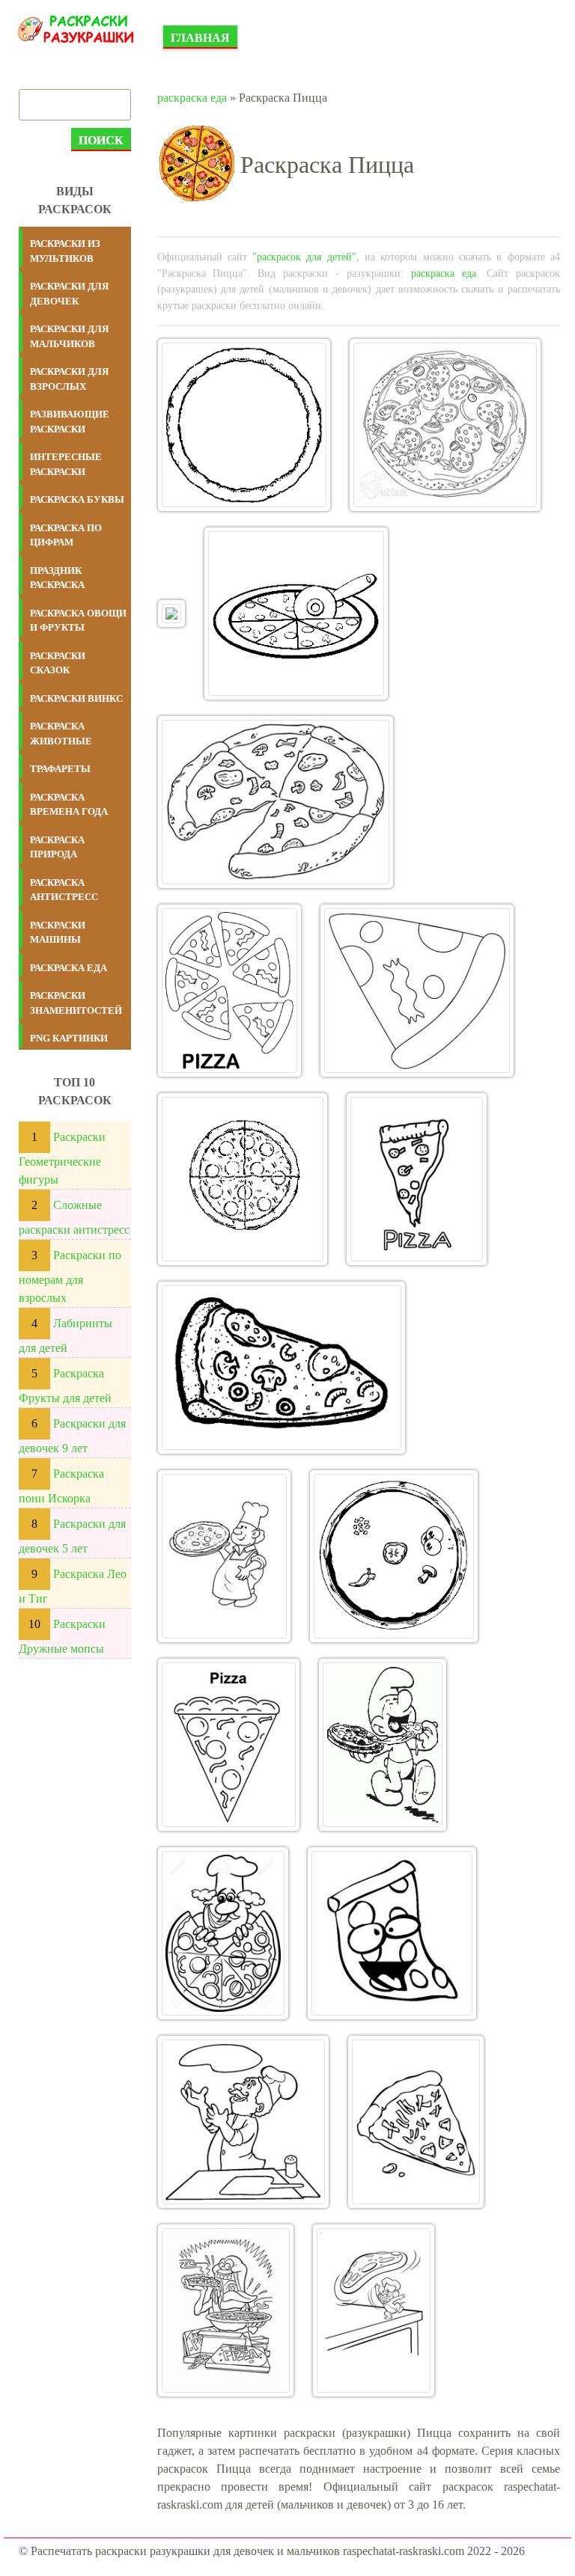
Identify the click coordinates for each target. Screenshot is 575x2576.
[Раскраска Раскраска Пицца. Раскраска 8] (243, 1179)
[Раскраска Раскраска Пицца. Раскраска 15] (223, 1933)
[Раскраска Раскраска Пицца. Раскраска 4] (296, 614)
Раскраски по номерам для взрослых (70, 1276)
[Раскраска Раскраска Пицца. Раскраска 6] (230, 991)
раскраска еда (192, 98)
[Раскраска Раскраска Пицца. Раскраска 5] (276, 802)
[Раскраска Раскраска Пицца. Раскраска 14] (383, 1745)
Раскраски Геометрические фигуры (62, 1158)
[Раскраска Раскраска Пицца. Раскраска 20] (374, 2310)
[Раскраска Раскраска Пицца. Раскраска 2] (445, 425)
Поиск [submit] (101, 140)
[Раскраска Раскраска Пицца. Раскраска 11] (224, 1556)
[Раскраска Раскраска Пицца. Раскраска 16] (392, 1933)
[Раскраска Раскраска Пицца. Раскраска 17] (243, 2122)
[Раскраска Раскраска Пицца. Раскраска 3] (171, 614)
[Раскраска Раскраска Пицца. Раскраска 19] (226, 2310)
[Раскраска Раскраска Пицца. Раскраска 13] (229, 1745)
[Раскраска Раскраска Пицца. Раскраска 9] (417, 1179)
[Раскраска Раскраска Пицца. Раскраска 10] (282, 1368)
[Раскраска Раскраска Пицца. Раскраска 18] (416, 2122)
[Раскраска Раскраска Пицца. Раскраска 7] (417, 991)
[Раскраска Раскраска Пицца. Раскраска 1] (244, 425)
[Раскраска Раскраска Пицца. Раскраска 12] (394, 1556)
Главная (200, 38)
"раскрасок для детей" (304, 257)
